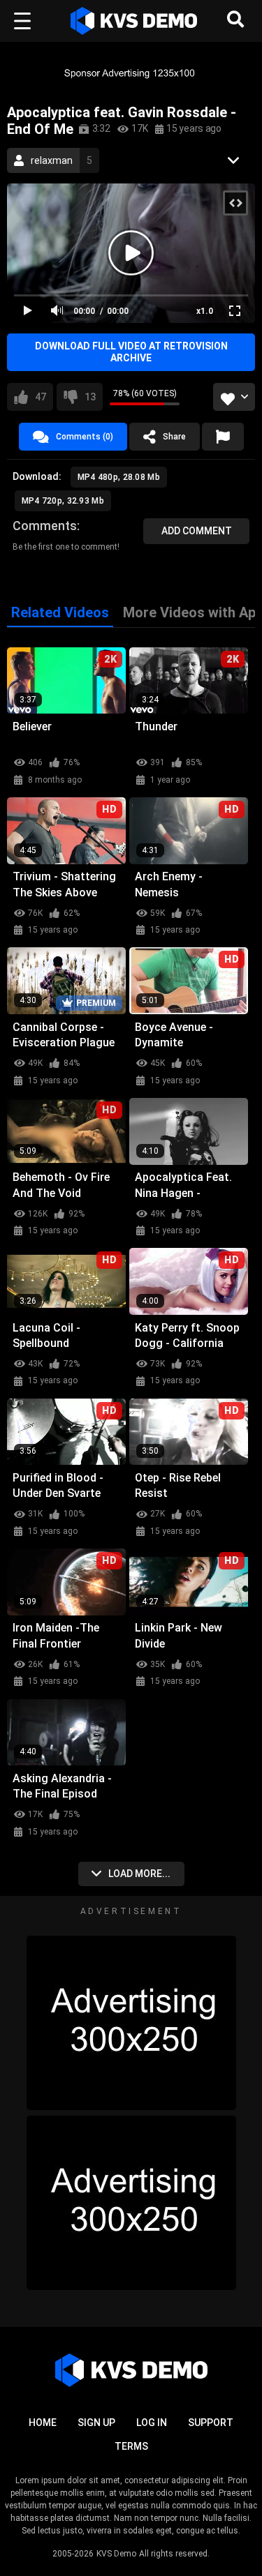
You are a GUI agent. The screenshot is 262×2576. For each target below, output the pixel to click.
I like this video (41, 397)
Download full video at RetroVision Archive (131, 352)
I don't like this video (90, 397)
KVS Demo (116, 2554)
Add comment (197, 531)
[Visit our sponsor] (131, 73)
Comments (45, 526)
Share (174, 437)
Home (43, 2423)
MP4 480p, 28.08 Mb (119, 477)
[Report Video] (223, 437)
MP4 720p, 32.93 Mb (63, 501)
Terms (131, 2446)
